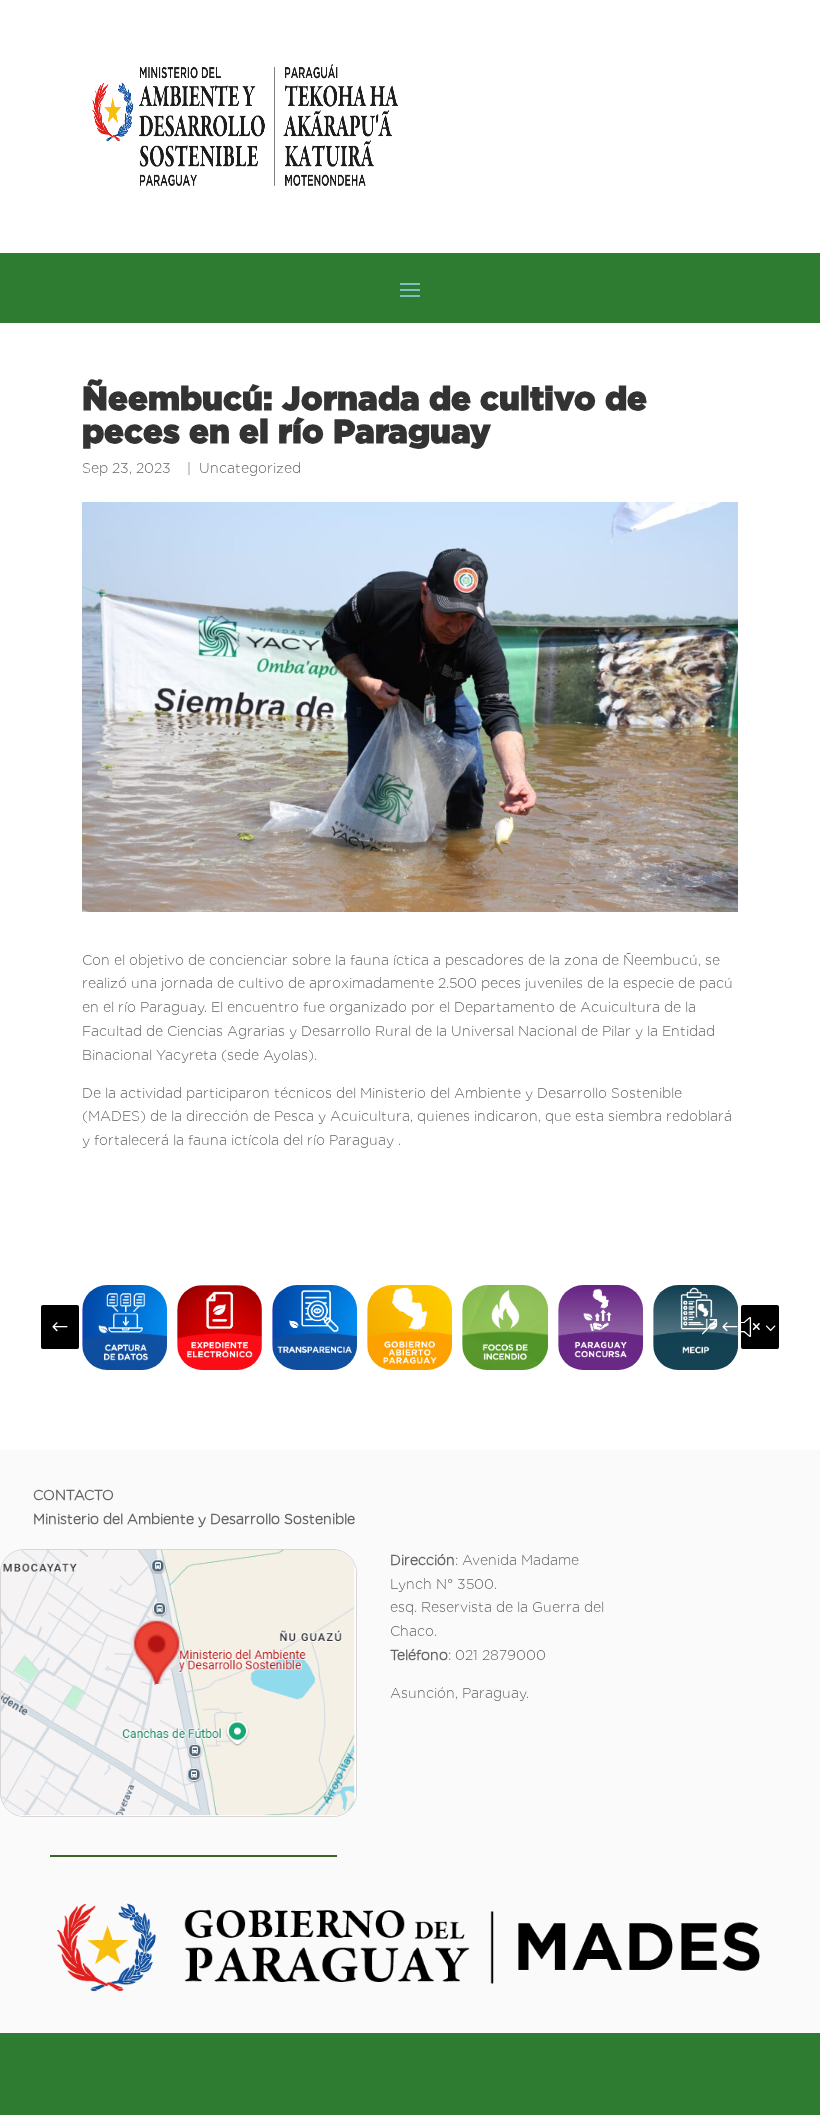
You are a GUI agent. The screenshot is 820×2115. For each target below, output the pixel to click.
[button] (60, 1327)
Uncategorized (250, 468)
